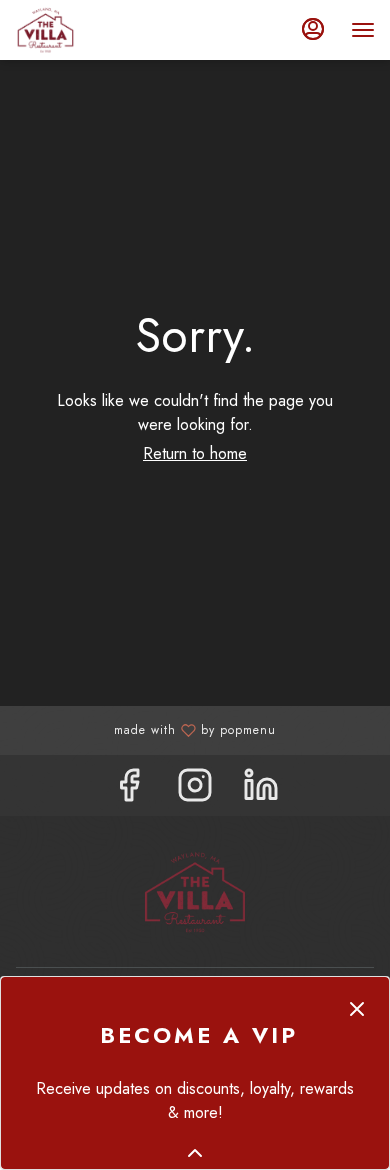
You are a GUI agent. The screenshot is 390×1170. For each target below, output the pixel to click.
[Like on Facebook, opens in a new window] (129, 790)
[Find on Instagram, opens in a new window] (195, 790)
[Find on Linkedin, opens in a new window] (261, 790)
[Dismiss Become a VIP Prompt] (357, 1009)
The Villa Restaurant (195, 892)
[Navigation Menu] (363, 30)
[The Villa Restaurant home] (105, 30)
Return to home (195, 453)
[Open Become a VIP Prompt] (195, 1153)
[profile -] (313, 29)
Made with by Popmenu (145, 729)
